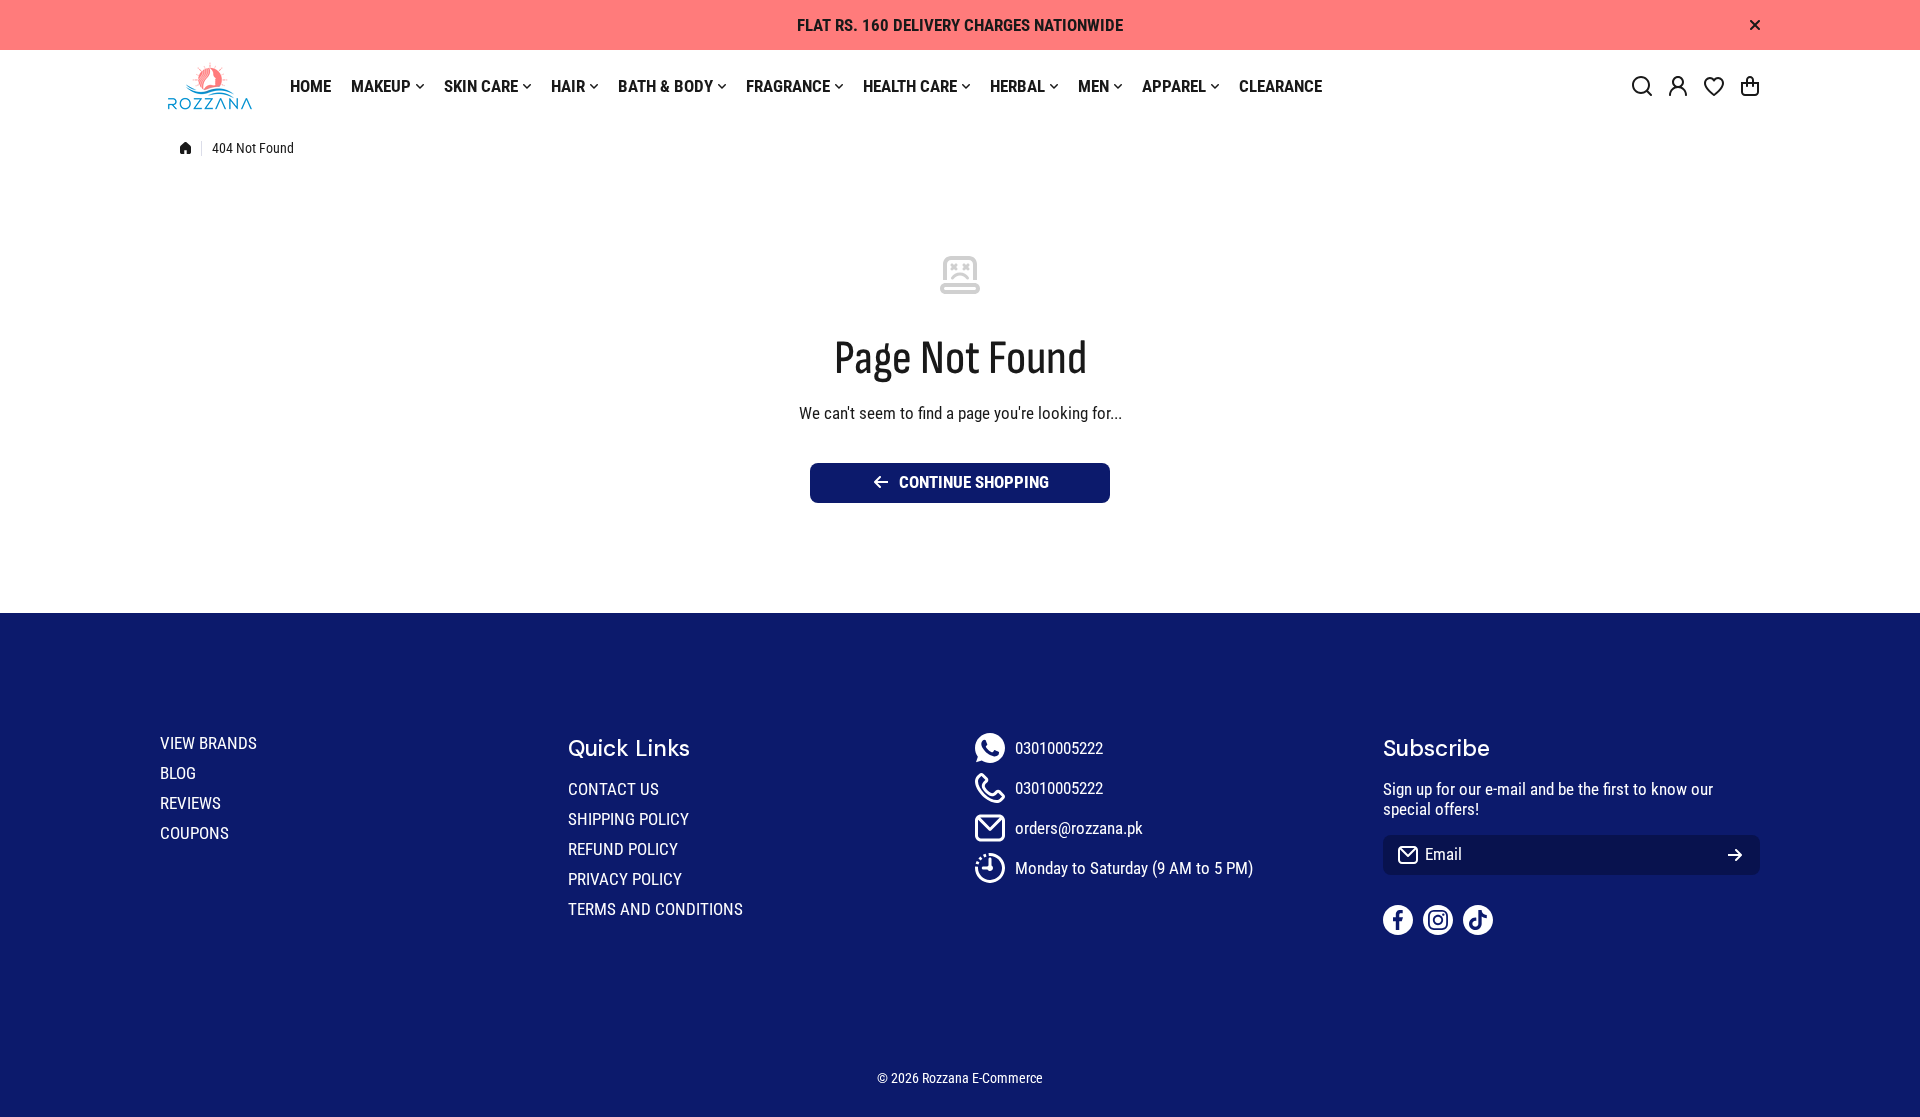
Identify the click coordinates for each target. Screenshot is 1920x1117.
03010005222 (1059, 748)
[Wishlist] (1714, 86)
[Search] (1642, 86)
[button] (1750, 86)
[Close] (1755, 25)
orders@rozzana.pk (1079, 828)
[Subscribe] (1735, 855)
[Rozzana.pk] (210, 86)
